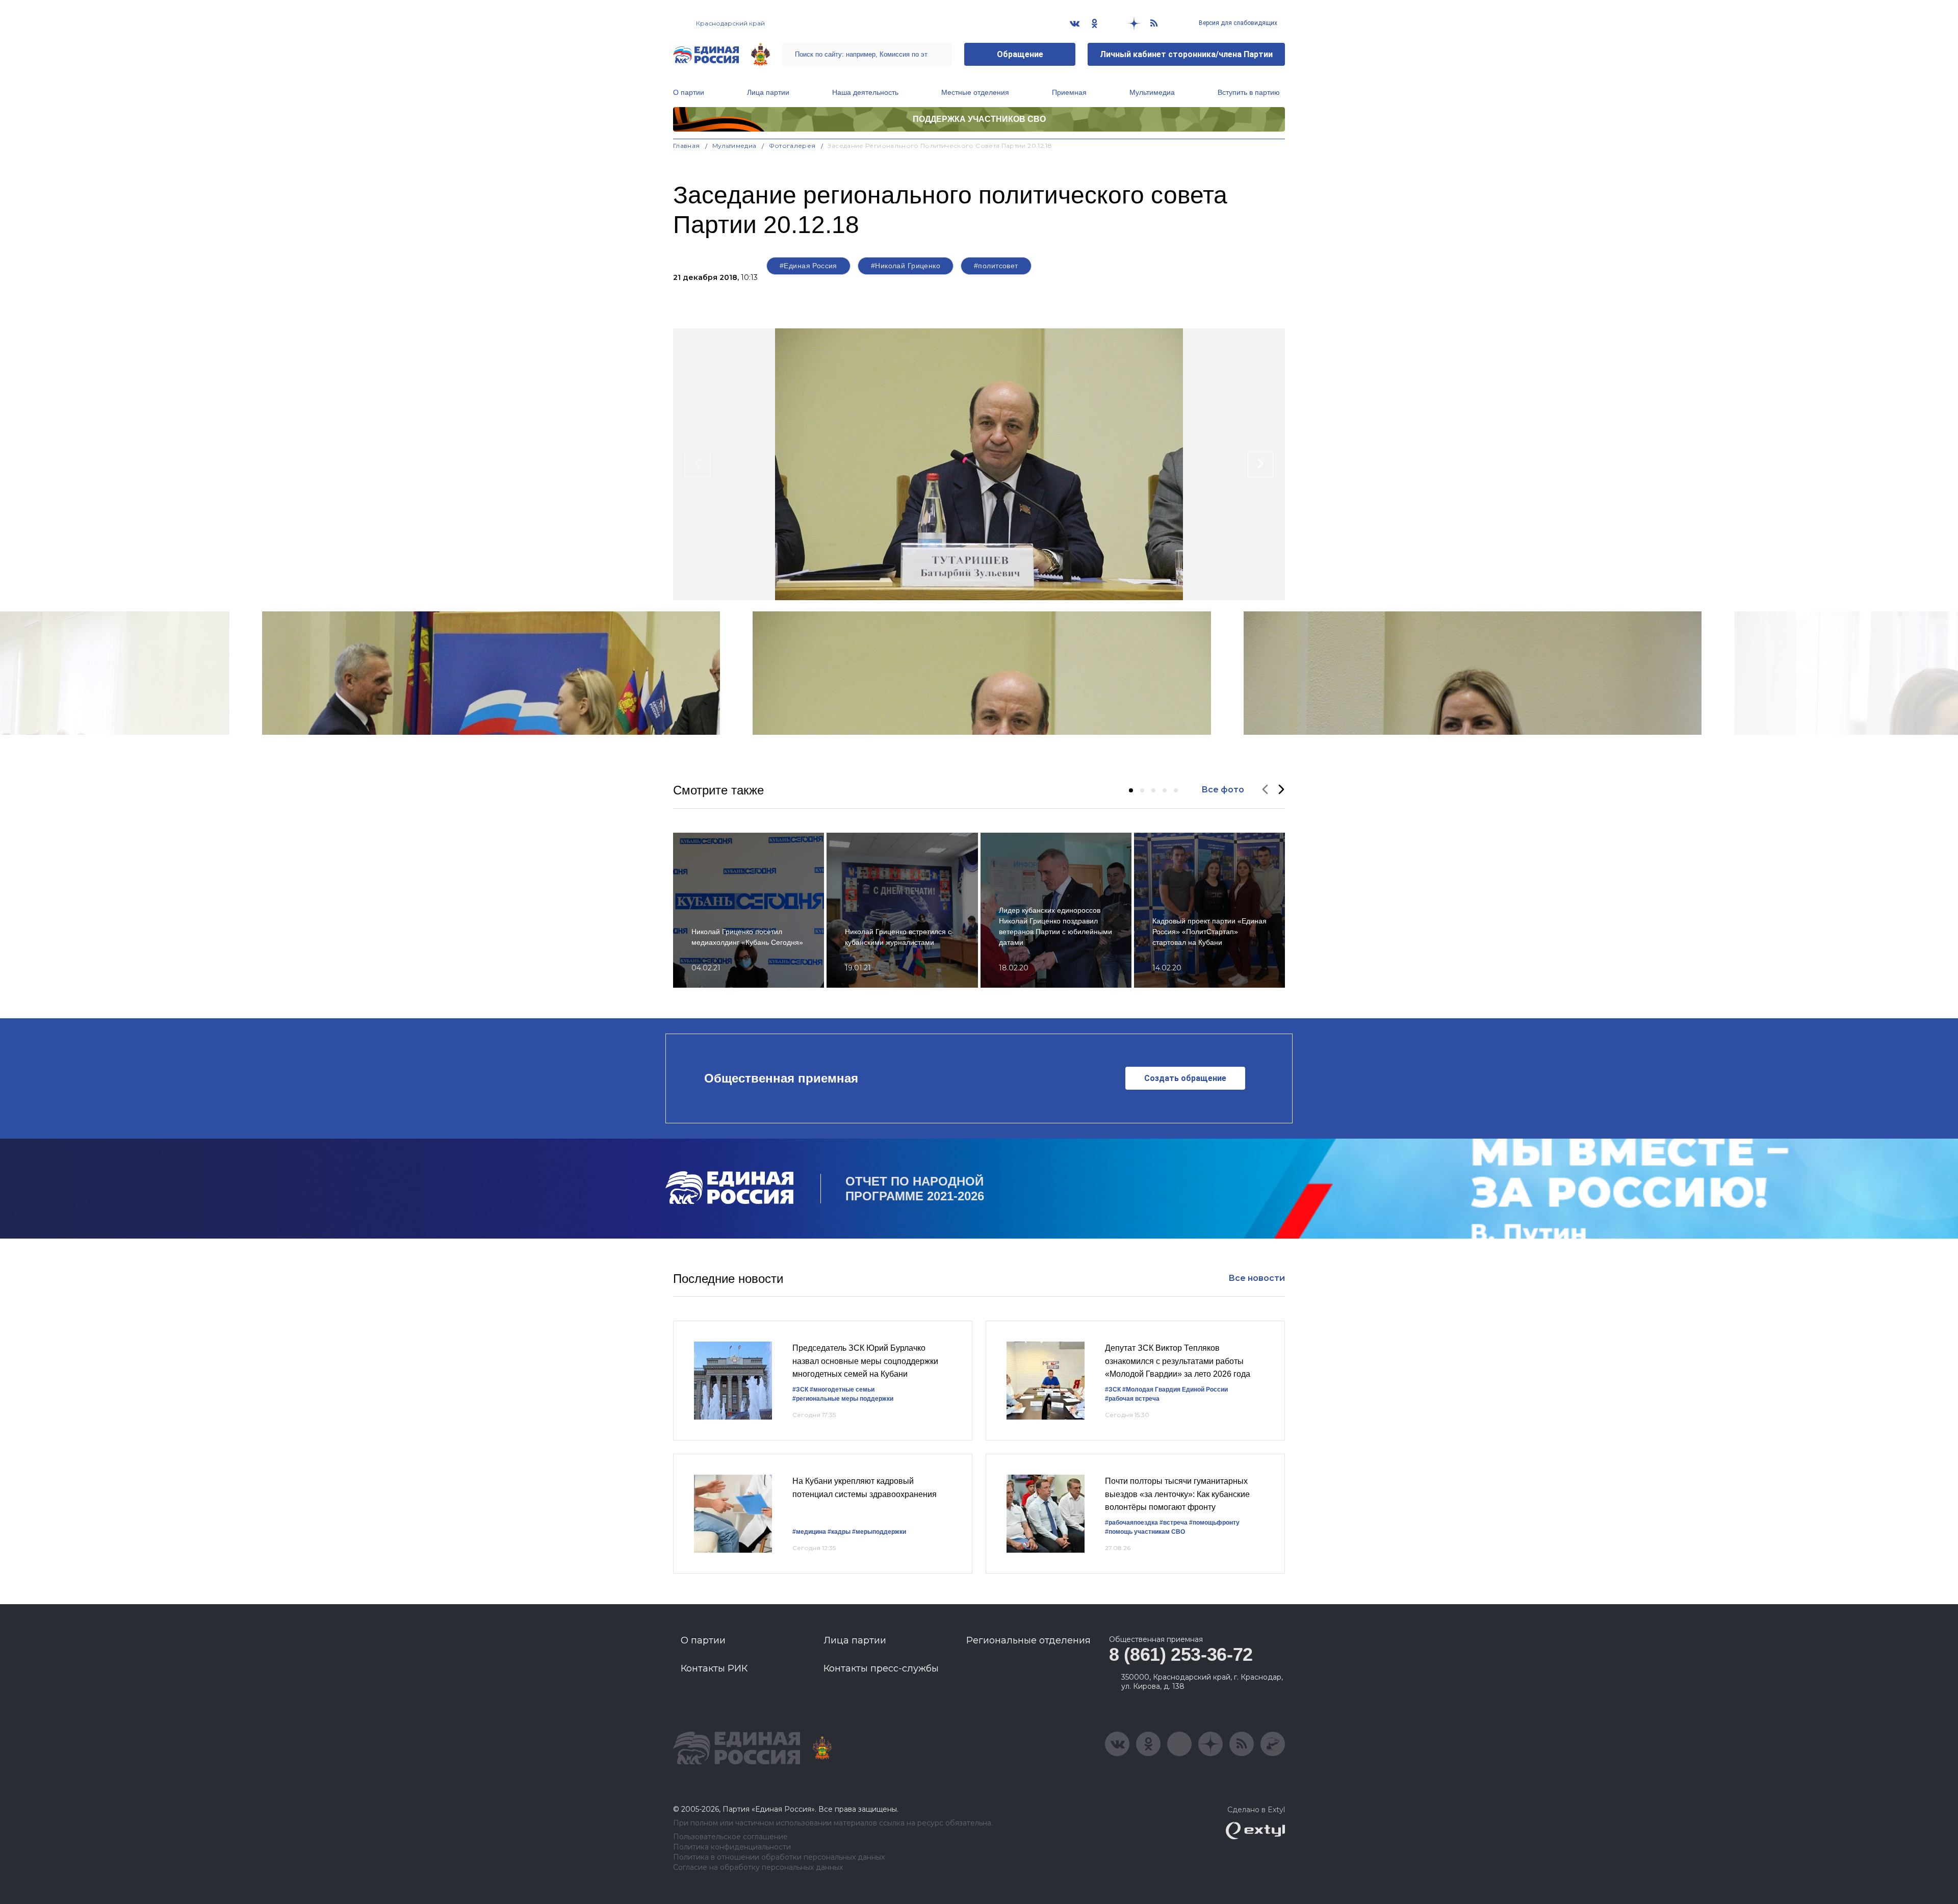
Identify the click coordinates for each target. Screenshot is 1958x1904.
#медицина (809, 1532)
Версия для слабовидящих (1237, 23)
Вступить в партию (1249, 92)
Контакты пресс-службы (881, 1668)
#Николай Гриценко (906, 266)
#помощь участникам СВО (1145, 1532)
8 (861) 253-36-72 (1181, 1654)
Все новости (1257, 1278)
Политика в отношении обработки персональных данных (779, 1857)
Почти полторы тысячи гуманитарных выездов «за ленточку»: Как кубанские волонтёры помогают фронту (1177, 1494)
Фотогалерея (792, 146)
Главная (687, 146)
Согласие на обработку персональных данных (758, 1868)
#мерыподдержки (879, 1532)
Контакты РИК (714, 1668)
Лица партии (768, 92)
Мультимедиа (1152, 92)
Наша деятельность (865, 92)
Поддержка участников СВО (979, 119)
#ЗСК (800, 1390)
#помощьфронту (1214, 1523)
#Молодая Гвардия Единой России (1175, 1390)
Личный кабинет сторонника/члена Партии (1186, 54)
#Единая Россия (808, 266)
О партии (689, 92)
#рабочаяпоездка (1131, 1523)
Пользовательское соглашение (730, 1837)
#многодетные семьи (842, 1390)
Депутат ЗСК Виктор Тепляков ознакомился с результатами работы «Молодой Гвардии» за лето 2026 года (1178, 1361)
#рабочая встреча (1132, 1399)
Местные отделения (975, 92)
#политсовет (996, 266)
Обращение (1020, 54)
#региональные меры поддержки (843, 1399)
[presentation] (698, 465)
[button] (1131, 790)
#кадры (839, 1532)
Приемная (1069, 92)
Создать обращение (1185, 1078)
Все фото (1223, 790)
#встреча (1174, 1523)
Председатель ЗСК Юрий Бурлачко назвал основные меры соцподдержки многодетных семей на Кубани (865, 1361)
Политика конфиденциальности (732, 1847)
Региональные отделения (1028, 1640)
